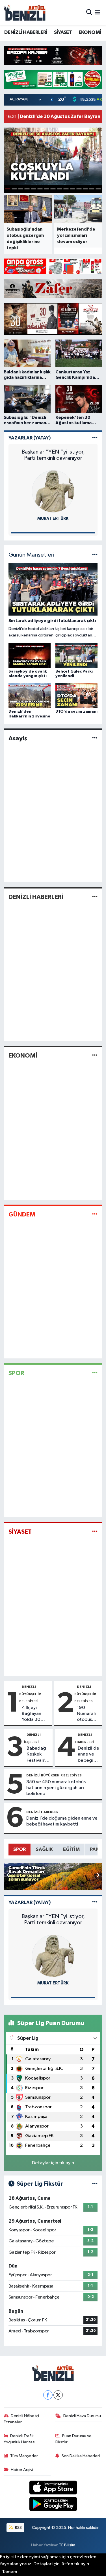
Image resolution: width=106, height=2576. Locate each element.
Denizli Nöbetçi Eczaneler (21, 2419)
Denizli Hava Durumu (82, 2416)
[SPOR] (95, 1373)
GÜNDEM (22, 1214)
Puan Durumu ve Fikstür (73, 2439)
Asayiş (18, 738)
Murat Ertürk (53, 519)
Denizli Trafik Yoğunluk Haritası (20, 2439)
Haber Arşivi (22, 2470)
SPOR (16, 1373)
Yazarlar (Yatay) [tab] (30, 438)
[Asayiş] (95, 738)
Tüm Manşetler (24, 2456)
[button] (98, 1875)
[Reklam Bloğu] (53, 55)
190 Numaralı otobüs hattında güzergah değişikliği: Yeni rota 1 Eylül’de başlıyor (88, 1714)
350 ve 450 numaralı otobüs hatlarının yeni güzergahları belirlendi (56, 1788)
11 (73, 189)
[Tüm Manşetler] (95, 555)
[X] (58, 2395)
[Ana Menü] (97, 13)
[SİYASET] (95, 1532)
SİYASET (63, 32)
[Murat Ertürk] (53, 491)
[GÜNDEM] (95, 1214)
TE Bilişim (67, 2545)
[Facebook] (48, 2395)
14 (92, 189)
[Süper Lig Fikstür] (95, 2184)
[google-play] (53, 2505)
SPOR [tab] (20, 1849)
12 (79, 189)
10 (66, 189)
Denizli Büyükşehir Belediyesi (30, 1694)
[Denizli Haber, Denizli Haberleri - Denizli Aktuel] (25, 13)
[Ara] (89, 13)
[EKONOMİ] (95, 1056)
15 (98, 189)
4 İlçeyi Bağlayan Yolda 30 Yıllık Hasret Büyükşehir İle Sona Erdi (35, 1714)
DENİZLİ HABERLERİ (26, 32)
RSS (18, 2528)
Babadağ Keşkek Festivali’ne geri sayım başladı (38, 1755)
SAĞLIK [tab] (44, 1849)
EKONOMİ (90, 32)
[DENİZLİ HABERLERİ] (95, 897)
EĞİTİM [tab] (71, 1849)
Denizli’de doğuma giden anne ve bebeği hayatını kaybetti (62, 1821)
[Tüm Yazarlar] (95, 438)
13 (86, 189)
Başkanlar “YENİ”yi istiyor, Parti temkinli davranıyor (53, 455)
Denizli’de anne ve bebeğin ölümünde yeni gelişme (88, 1755)
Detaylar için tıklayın (53, 2163)
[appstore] (53, 2489)
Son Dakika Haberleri (81, 2456)
